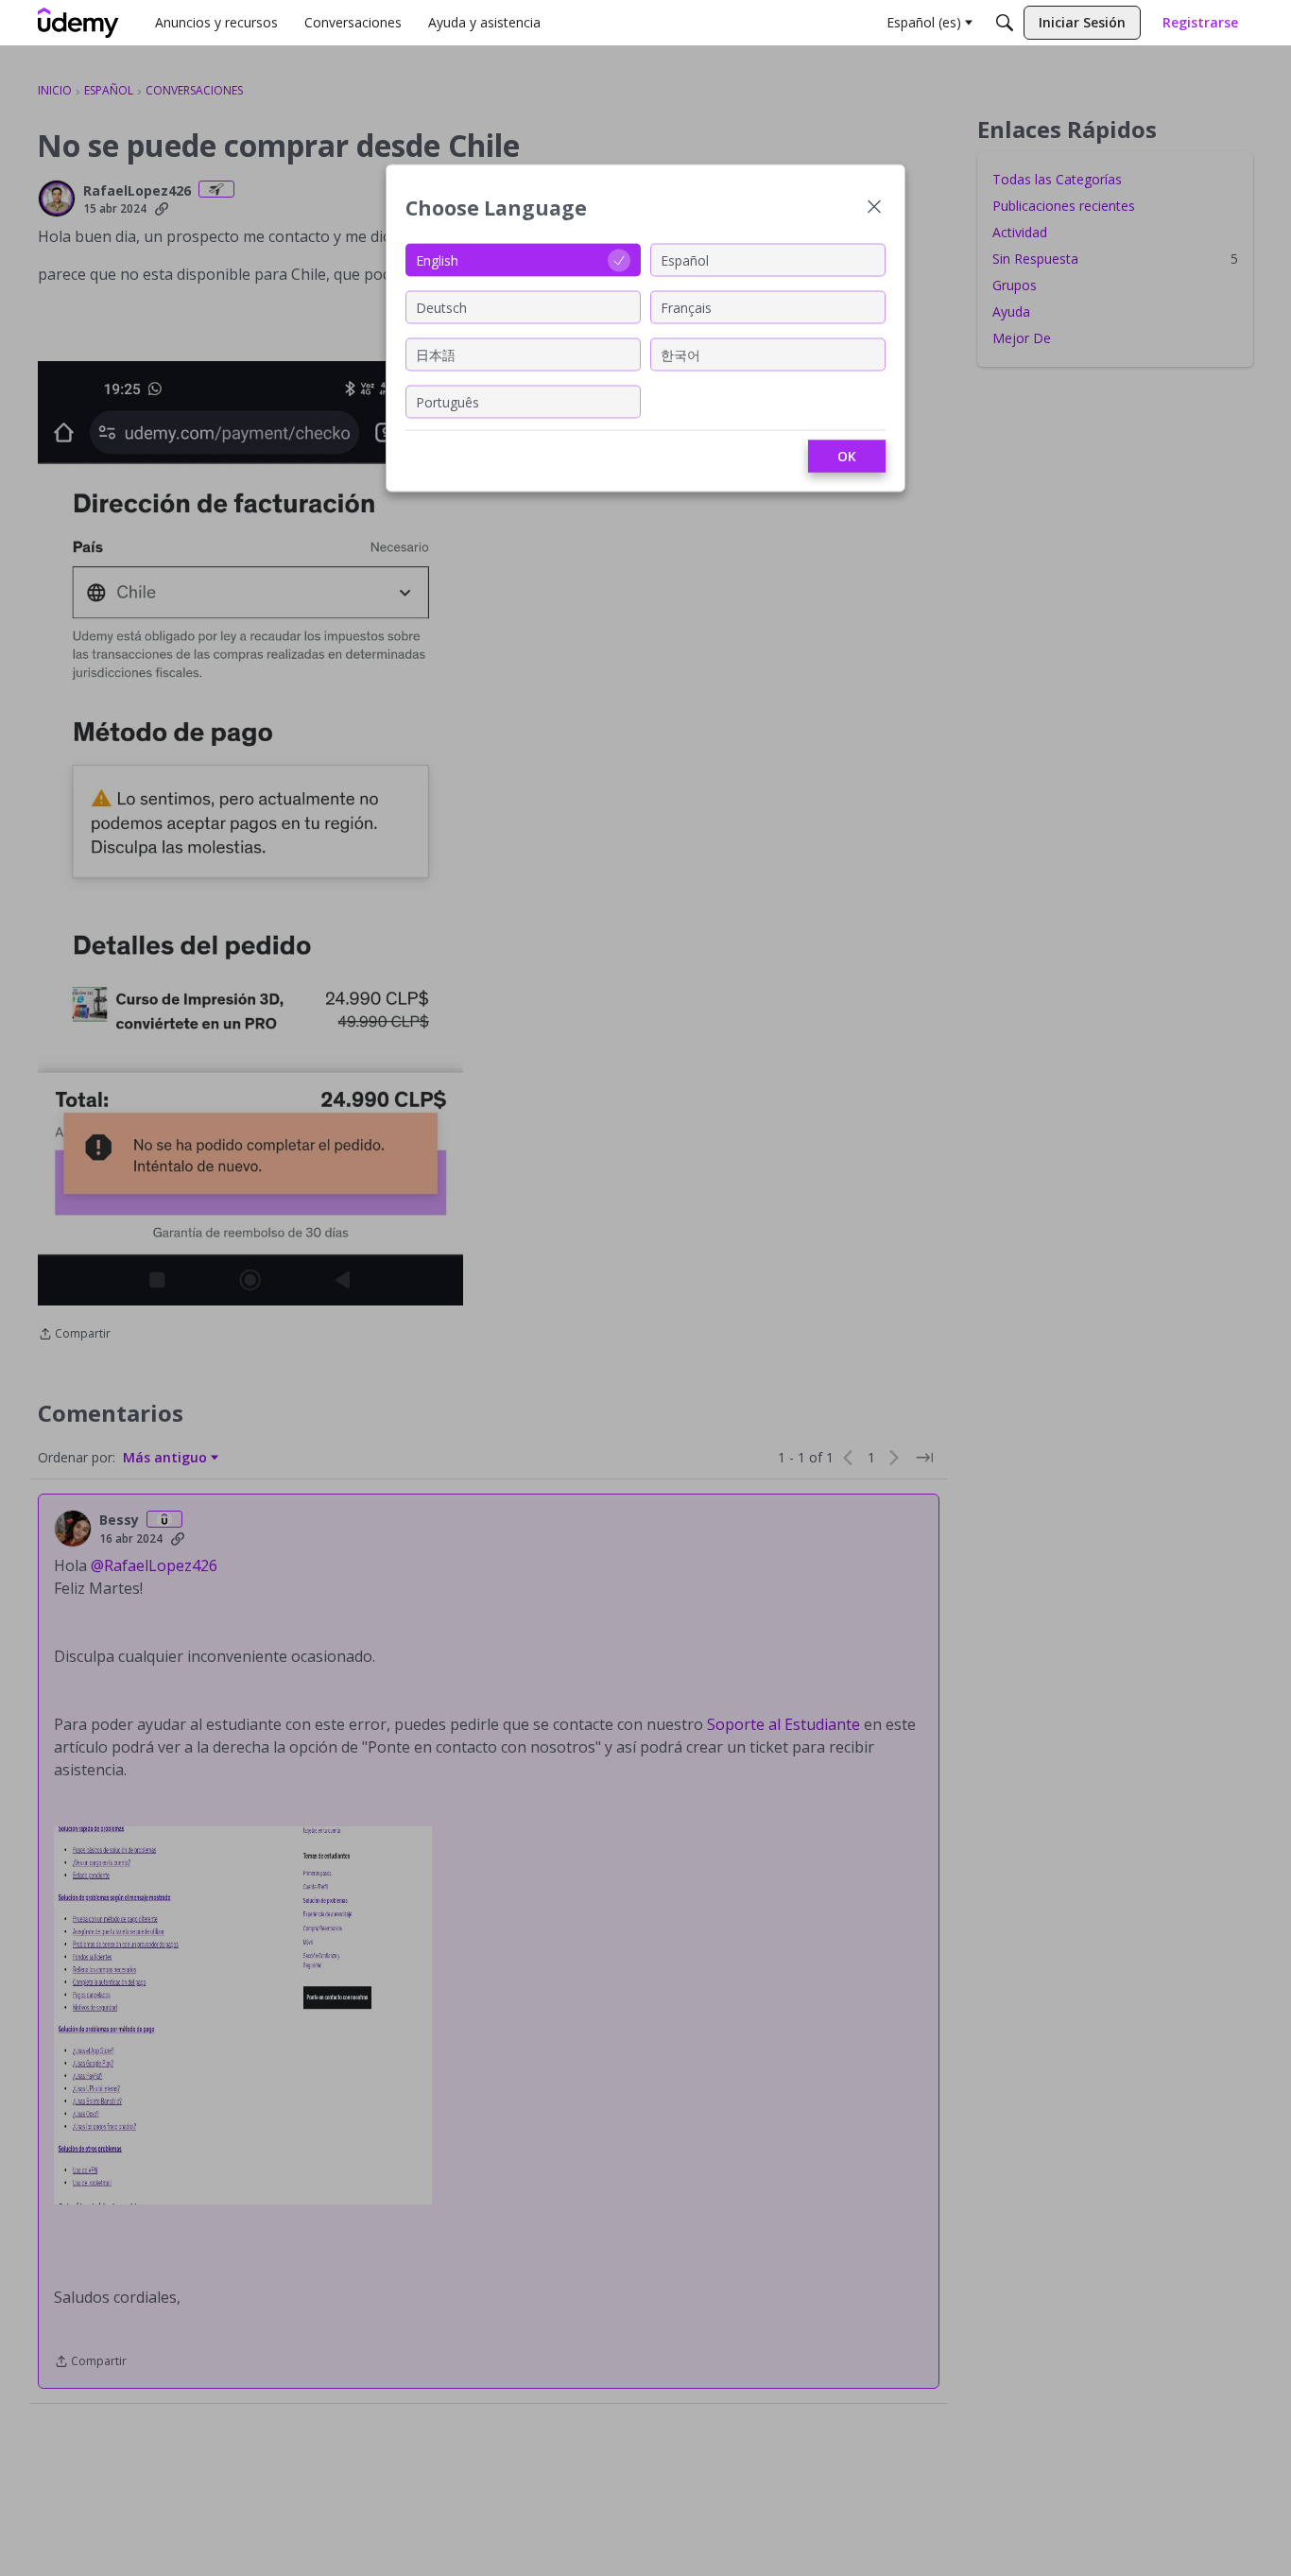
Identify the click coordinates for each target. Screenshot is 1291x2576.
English (437, 259)
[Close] (874, 208)
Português (448, 401)
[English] (78, 23)
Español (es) (924, 22)
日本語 (436, 354)
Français (686, 307)
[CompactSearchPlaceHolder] (1005, 23)
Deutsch (441, 307)
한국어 (680, 354)
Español (685, 259)
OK (847, 456)
